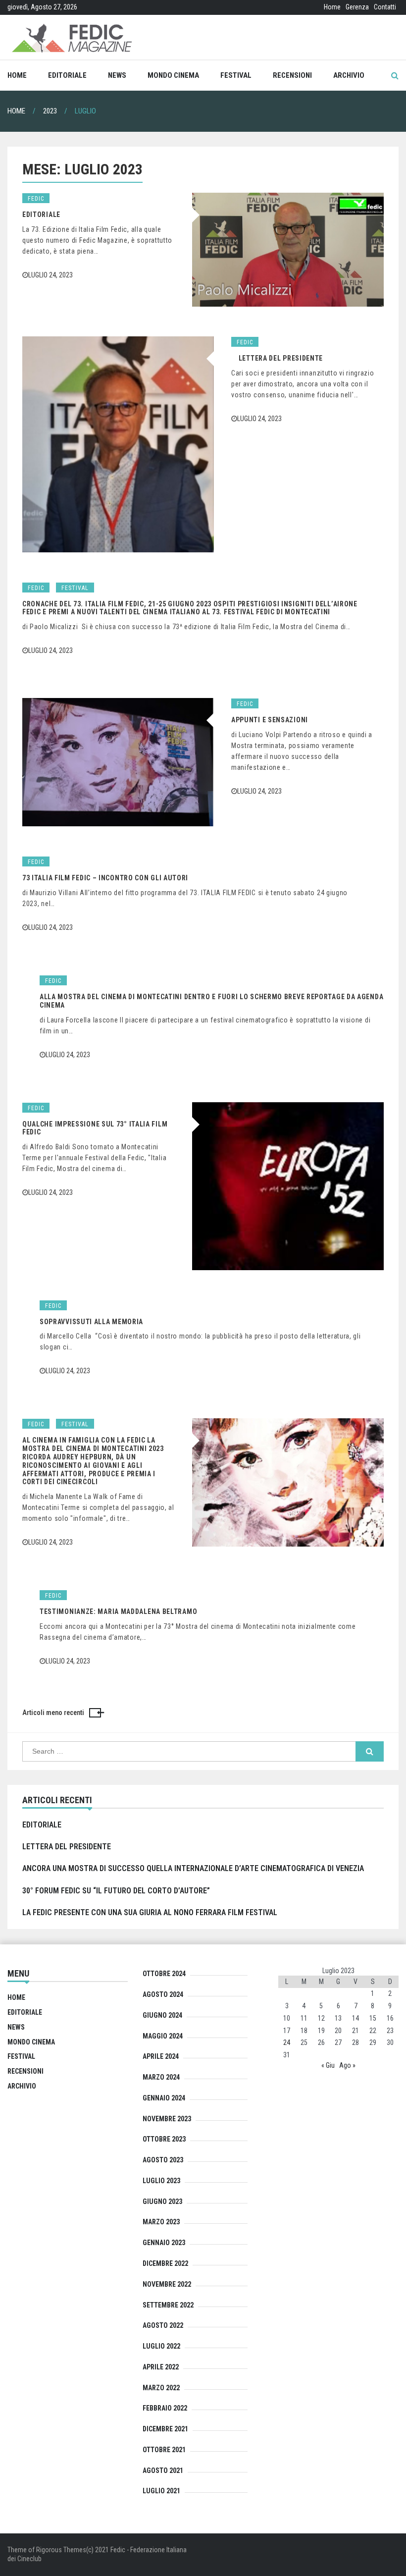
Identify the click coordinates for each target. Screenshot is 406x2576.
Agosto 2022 (163, 2325)
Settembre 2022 (168, 2305)
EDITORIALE (41, 215)
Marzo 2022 (161, 2388)
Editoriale (67, 75)
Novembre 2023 (167, 2119)
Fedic (36, 199)
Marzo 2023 (161, 2222)
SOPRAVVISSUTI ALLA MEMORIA (91, 1322)
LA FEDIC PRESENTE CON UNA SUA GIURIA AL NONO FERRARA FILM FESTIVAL (150, 1912)
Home (332, 7)
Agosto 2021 (163, 2470)
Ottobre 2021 (164, 2450)
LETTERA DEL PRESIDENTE (277, 358)
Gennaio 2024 (164, 2098)
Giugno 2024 (162, 2015)
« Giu (328, 2065)
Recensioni (292, 75)
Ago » (347, 2065)
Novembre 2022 (167, 2284)
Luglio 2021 (161, 2491)
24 (287, 2042)
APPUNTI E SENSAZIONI (270, 720)
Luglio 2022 (161, 2346)
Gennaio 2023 (164, 2243)
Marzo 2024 (161, 2077)
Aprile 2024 (161, 2056)
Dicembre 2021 (165, 2429)
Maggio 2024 (163, 2036)
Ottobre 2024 (164, 1974)
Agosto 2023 (163, 2160)
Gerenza (357, 7)
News (117, 75)
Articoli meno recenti (53, 1713)
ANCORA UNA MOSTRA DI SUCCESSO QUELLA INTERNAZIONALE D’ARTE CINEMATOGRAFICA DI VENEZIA (193, 1868)
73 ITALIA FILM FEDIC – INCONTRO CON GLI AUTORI (105, 878)
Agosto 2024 (163, 1994)
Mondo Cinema (173, 75)
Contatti (385, 7)
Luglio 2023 (161, 2181)
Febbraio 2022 (165, 2408)
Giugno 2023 (162, 2201)
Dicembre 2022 (165, 2263)
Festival (236, 75)
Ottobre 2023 (164, 2139)
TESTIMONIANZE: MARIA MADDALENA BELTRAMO (118, 1611)
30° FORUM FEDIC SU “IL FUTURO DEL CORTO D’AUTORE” (116, 1891)
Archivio (349, 75)
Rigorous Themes (61, 2550)
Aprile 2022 (161, 2367)
